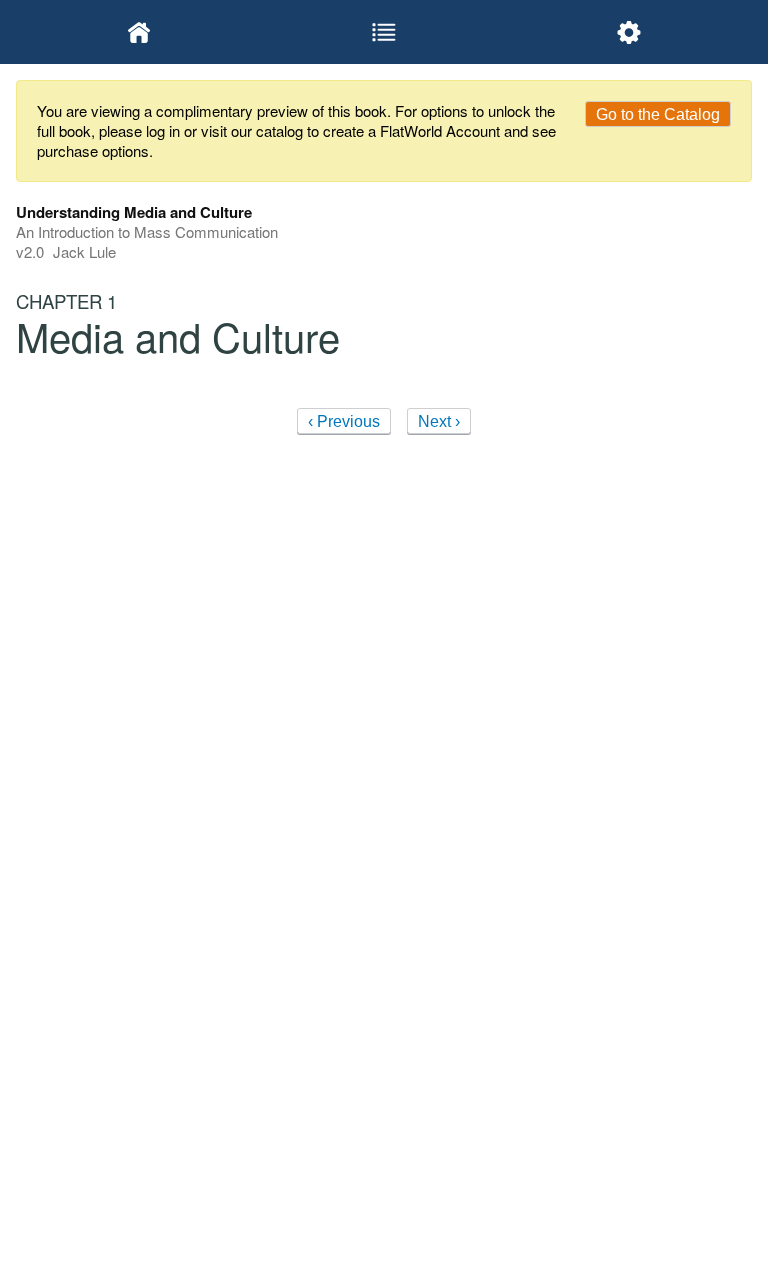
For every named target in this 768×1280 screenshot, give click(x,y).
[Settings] (629, 32)
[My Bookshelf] (138, 32)
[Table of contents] (383, 32)
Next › (439, 421)
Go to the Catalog (658, 114)
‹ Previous (344, 421)
